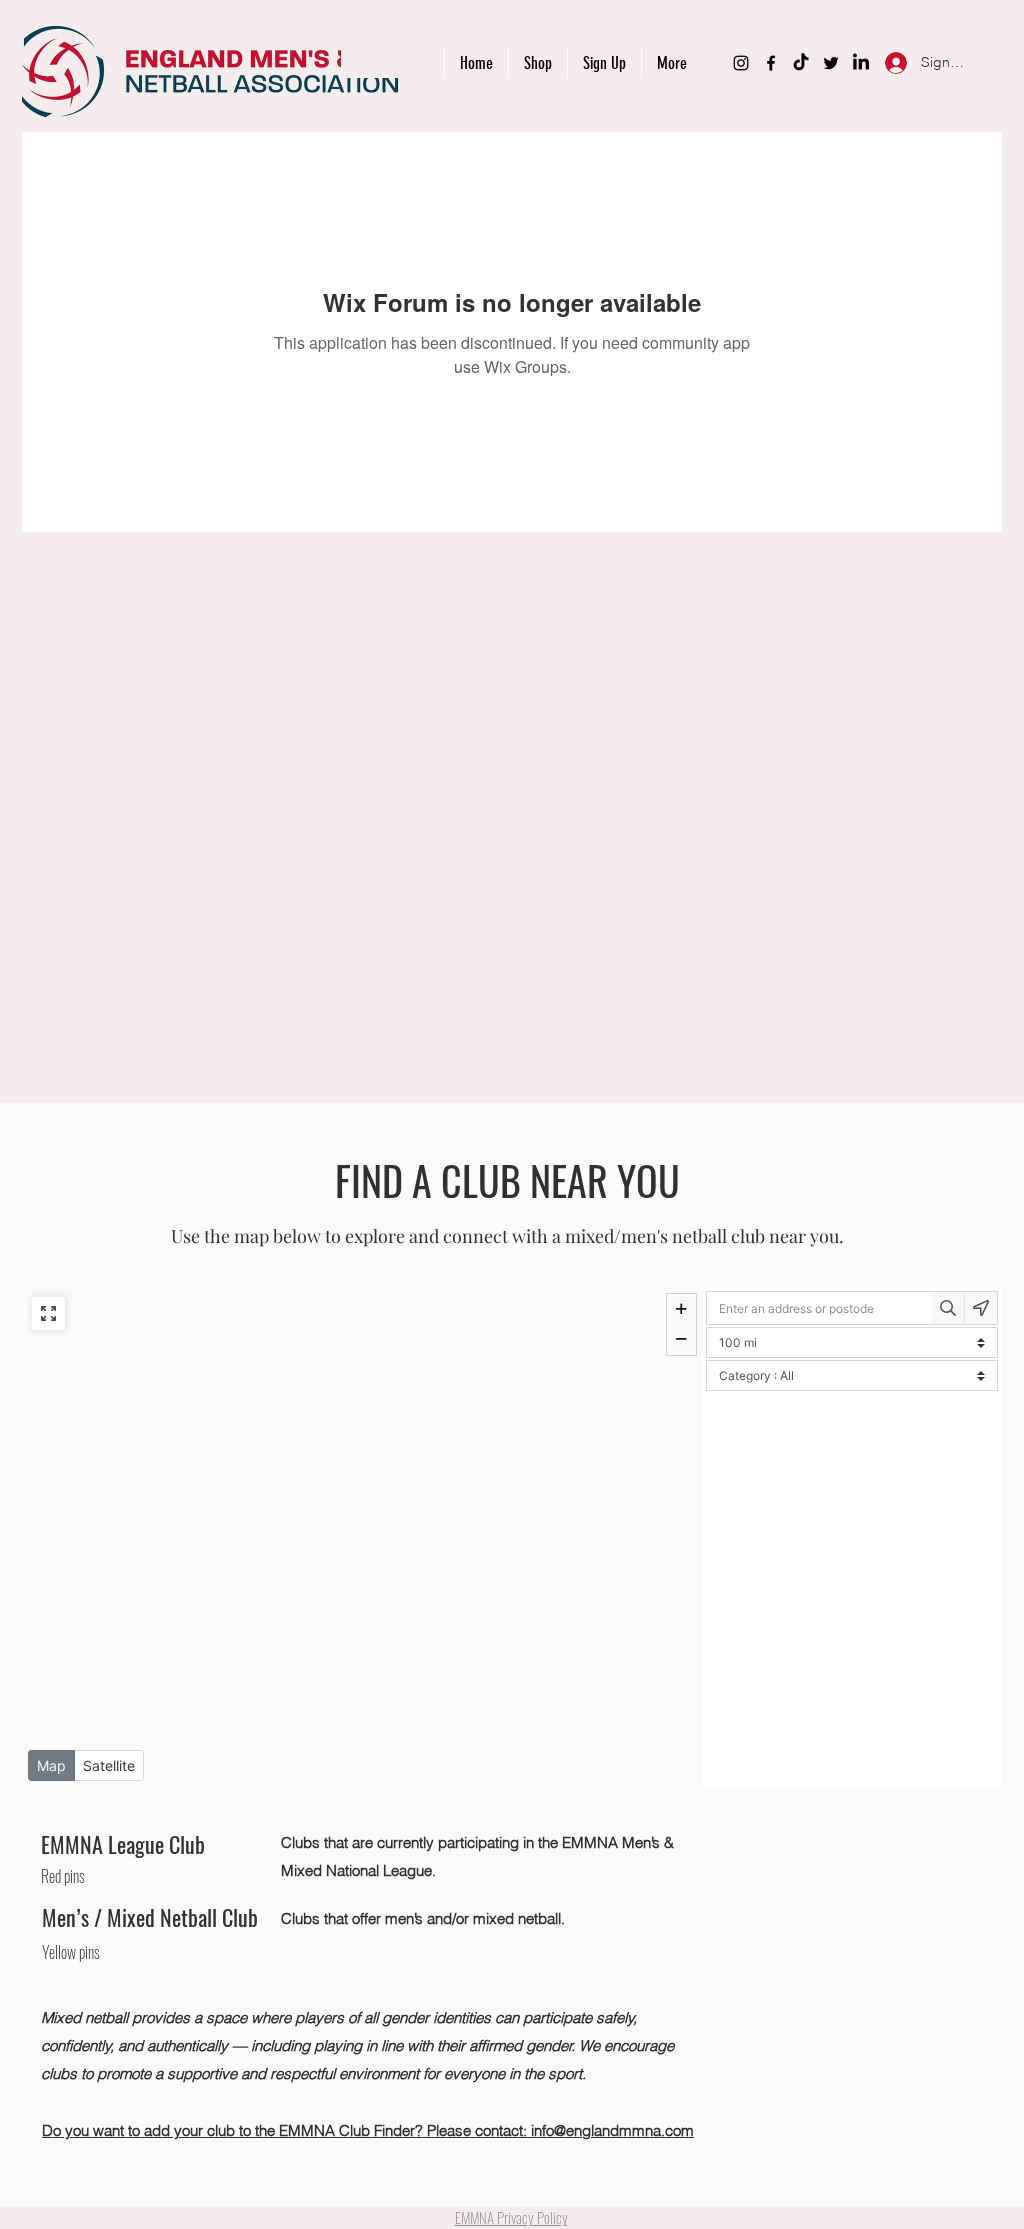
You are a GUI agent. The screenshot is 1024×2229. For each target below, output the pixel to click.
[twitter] (831, 63)
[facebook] (771, 63)
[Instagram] (741, 63)
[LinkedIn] (861, 63)
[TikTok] (801, 63)
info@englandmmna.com (612, 2130)
